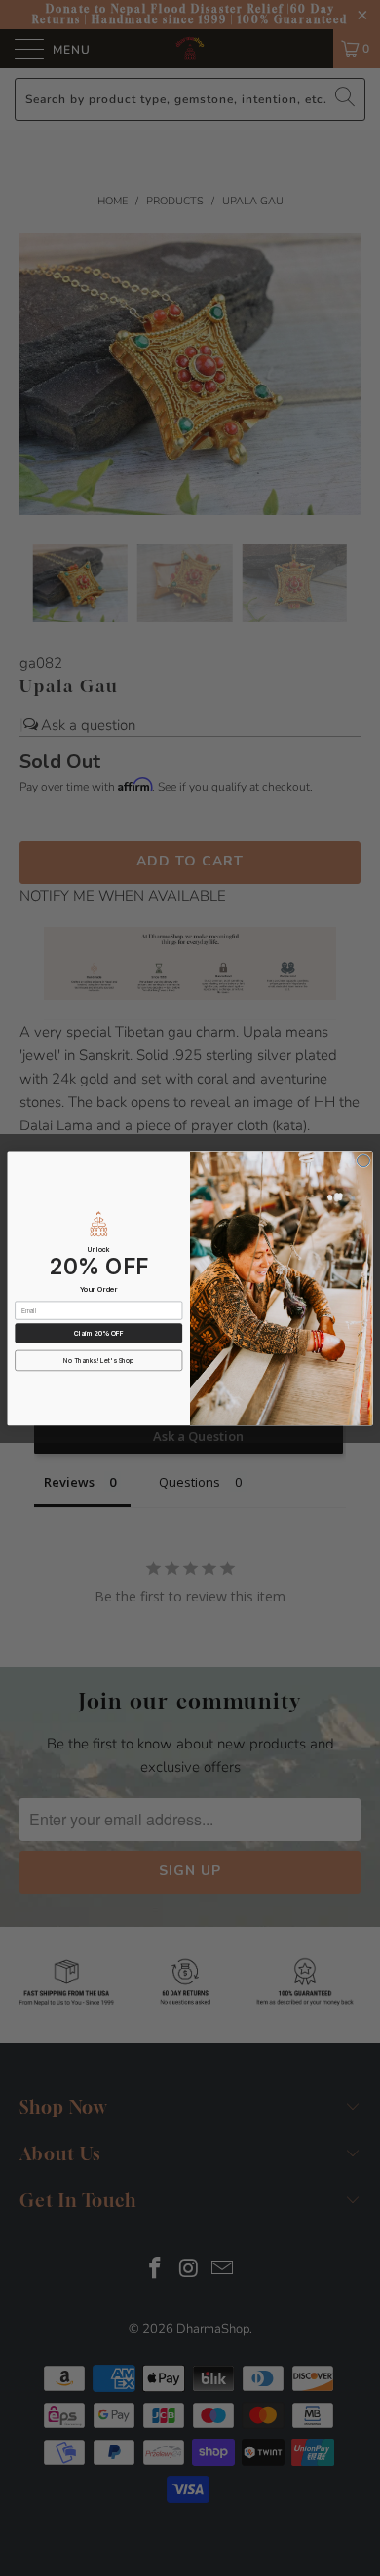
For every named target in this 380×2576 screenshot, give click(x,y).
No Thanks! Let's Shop (98, 1360)
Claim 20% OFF (99, 1333)
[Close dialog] (363, 1160)
